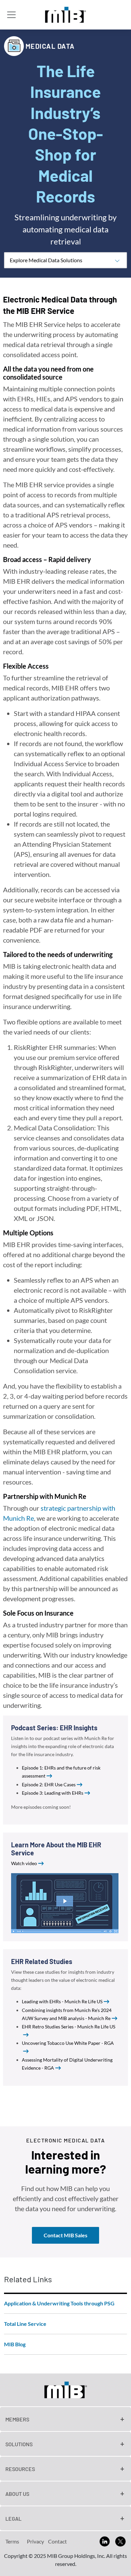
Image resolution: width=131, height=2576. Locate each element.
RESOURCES (20, 2469)
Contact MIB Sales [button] (65, 2235)
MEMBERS (17, 2419)
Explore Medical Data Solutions (46, 260)
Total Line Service (25, 2324)
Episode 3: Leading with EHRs (53, 1793)
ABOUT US (17, 2494)
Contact (57, 2541)
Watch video (24, 1863)
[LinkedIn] (105, 2541)
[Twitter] (120, 2541)
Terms (12, 2541)
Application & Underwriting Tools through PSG (59, 2303)
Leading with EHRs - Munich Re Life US (62, 2001)
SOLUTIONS (19, 2444)
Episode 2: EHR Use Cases (49, 1784)
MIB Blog (15, 2344)
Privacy (35, 2541)
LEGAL (13, 2518)
